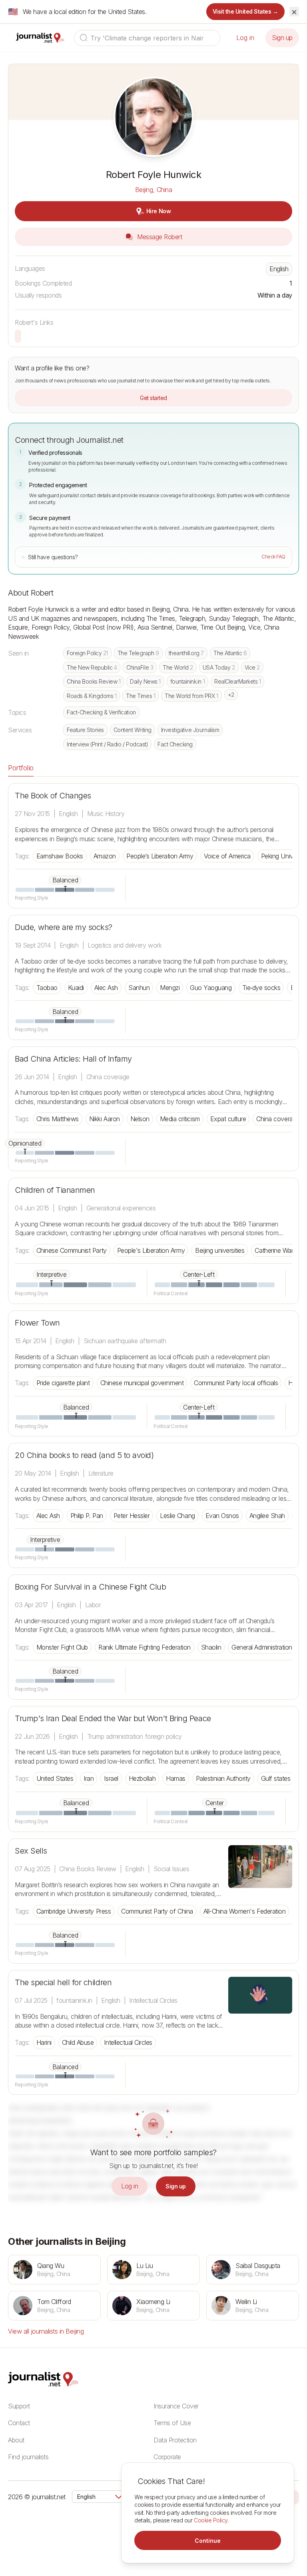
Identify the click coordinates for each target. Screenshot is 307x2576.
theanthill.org (186, 653)
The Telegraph (138, 653)
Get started (153, 398)
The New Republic (92, 667)
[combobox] (147, 38)
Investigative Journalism (190, 730)
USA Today (219, 667)
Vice (252, 667)
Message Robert (159, 237)
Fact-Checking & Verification (101, 712)
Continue (208, 2541)
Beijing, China (153, 190)
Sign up (282, 38)
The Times (141, 696)
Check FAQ (273, 557)
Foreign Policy (87, 653)
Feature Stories (85, 730)
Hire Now (158, 211)
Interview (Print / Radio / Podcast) (107, 744)
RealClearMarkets (237, 681)
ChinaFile (140, 667)
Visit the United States (246, 11)
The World (178, 667)
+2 (231, 695)
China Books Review (94, 681)
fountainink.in (187, 681)
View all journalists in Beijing (46, 2331)
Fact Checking (175, 744)
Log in (245, 38)
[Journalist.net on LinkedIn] (295, 2497)
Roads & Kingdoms (92, 696)
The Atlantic (230, 653)
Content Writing (133, 730)
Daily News (145, 681)
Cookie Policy (211, 2520)
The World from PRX (191, 696)
